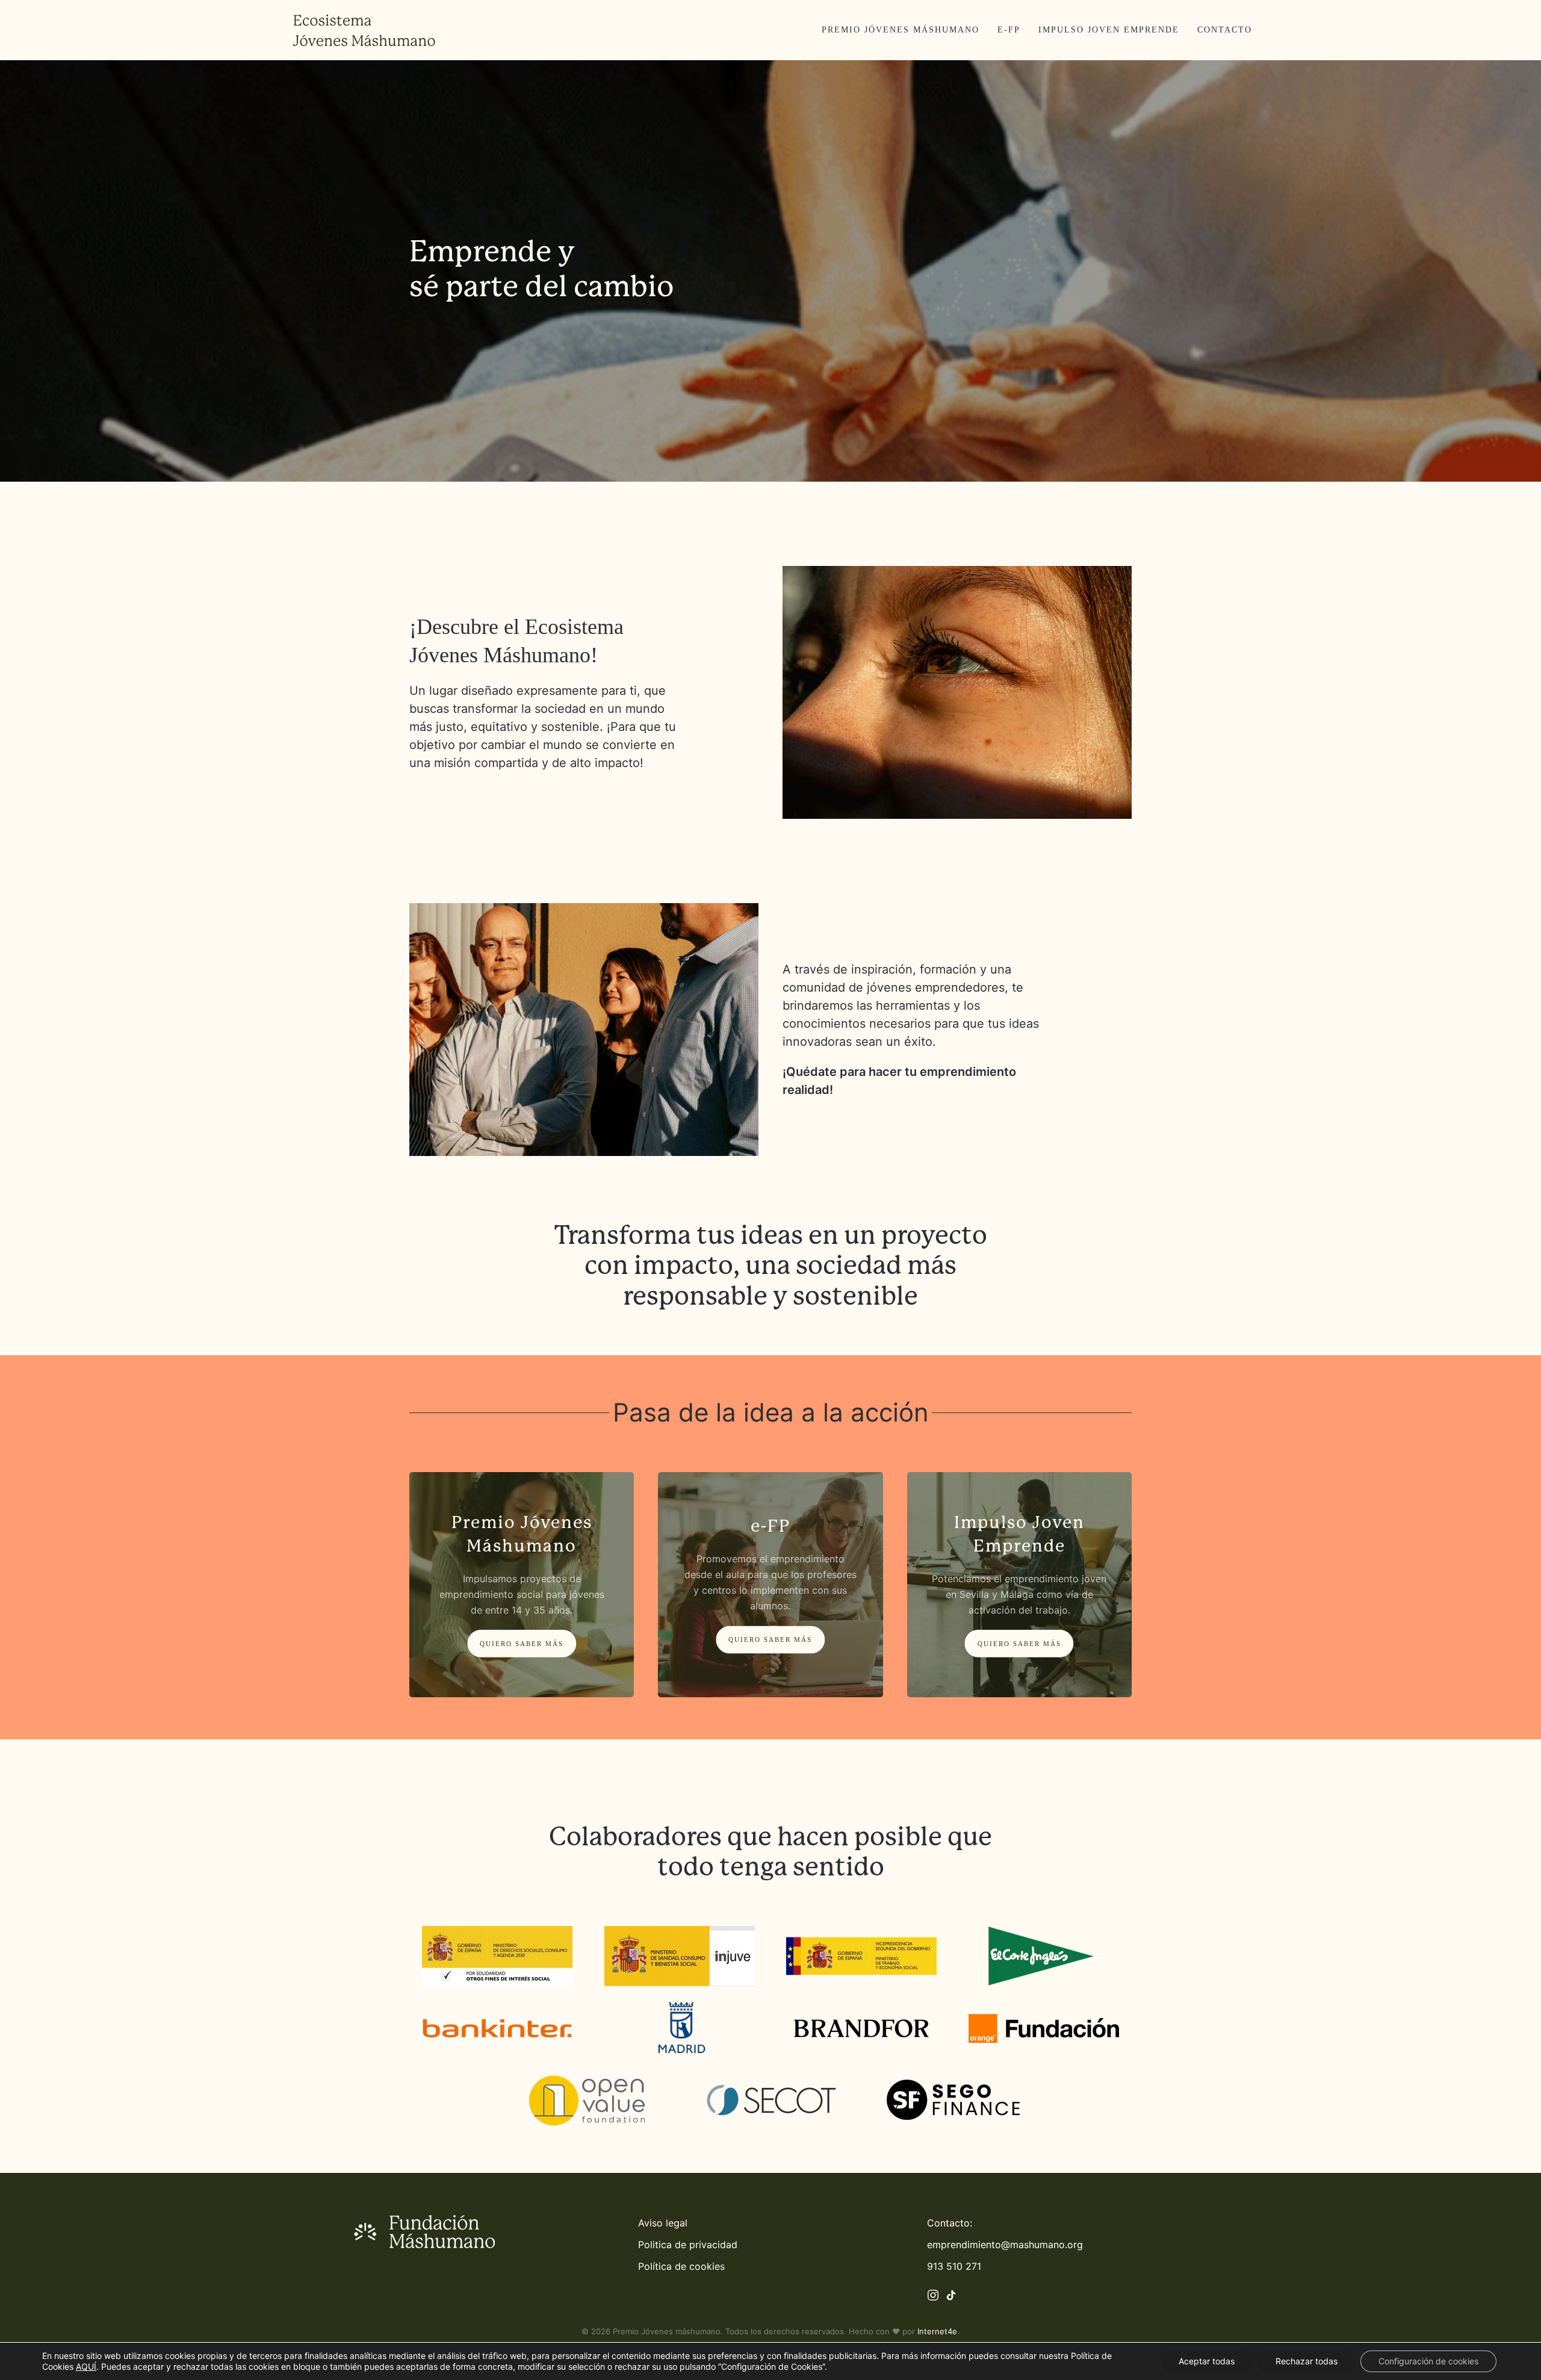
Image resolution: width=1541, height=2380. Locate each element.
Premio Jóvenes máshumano (667, 2331)
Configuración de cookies (1428, 2361)
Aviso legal (663, 2223)
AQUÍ (86, 2366)
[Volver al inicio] (364, 30)
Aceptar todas (1207, 2361)
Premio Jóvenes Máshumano (901, 30)
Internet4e (937, 2331)
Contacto (1225, 30)
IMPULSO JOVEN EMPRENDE (1109, 30)
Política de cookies (681, 2266)
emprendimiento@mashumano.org (1005, 2245)
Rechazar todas (1307, 2361)
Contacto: (950, 2223)
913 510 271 (954, 2266)
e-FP (1009, 30)
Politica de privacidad (688, 2245)
